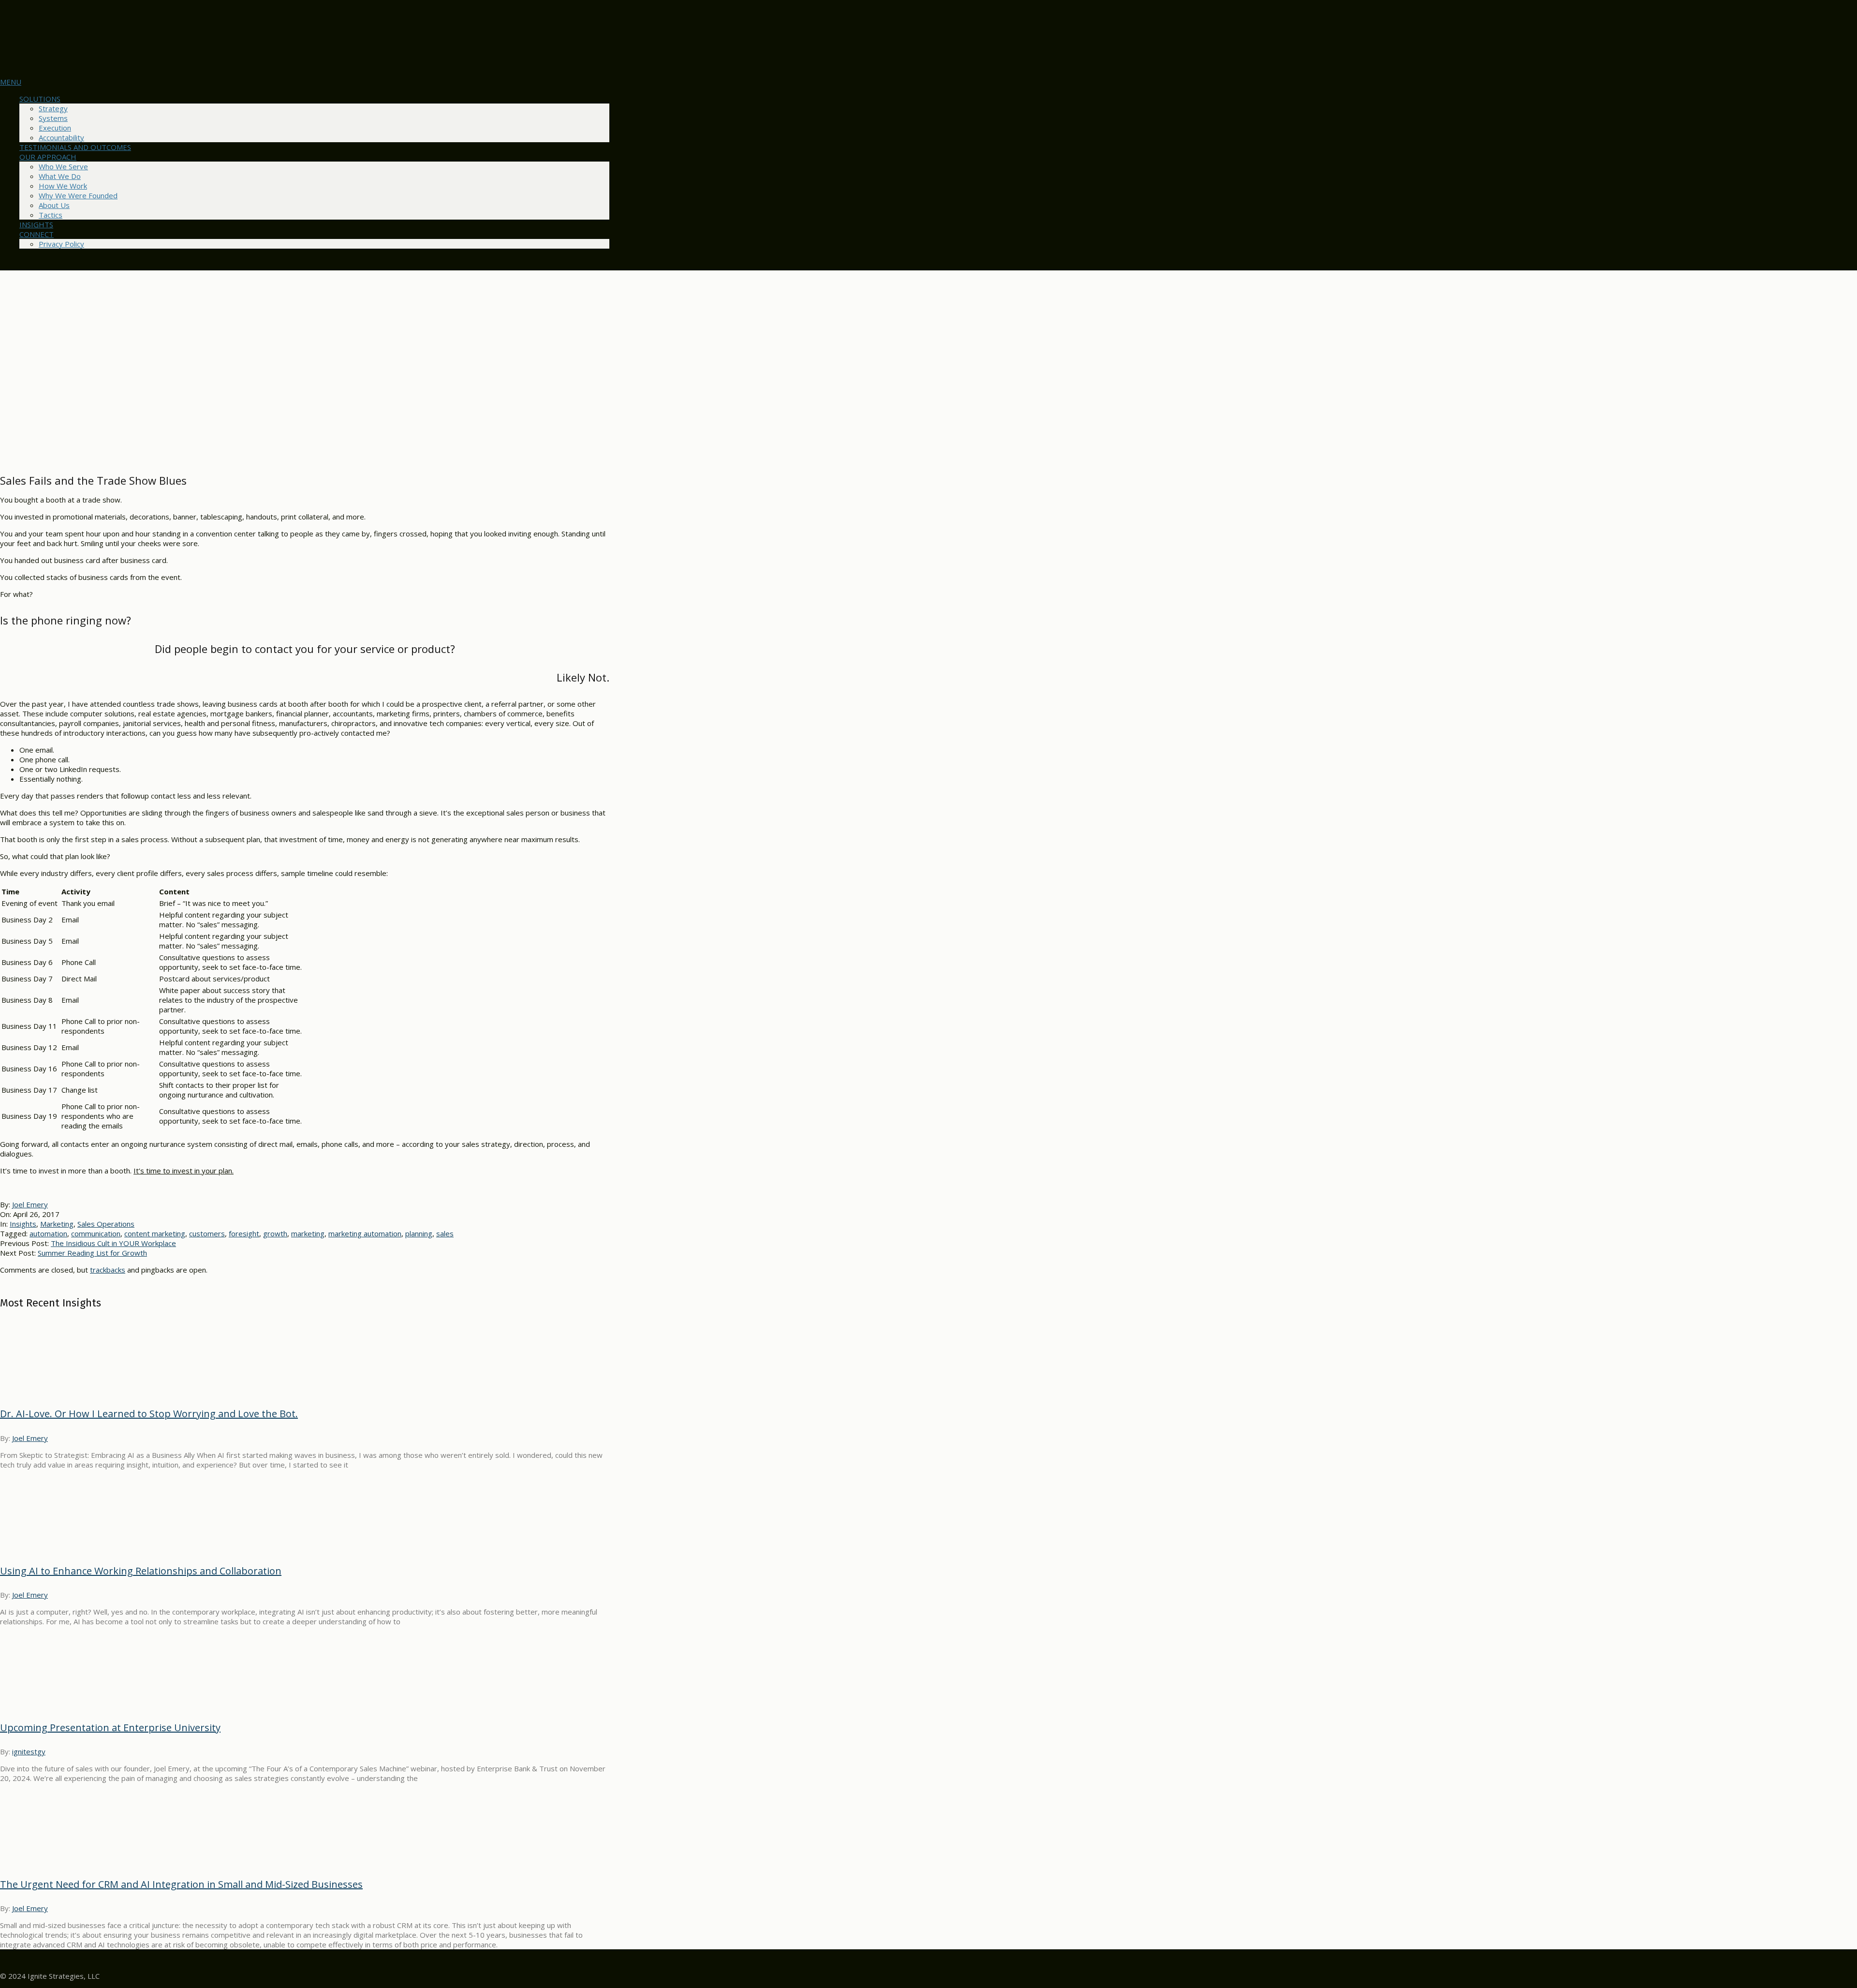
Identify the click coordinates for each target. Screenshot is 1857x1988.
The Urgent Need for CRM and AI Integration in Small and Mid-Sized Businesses (181, 1884)
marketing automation (365, 1233)
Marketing (57, 1224)
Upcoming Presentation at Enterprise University (110, 1728)
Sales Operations (106, 1224)
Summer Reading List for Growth (92, 1253)
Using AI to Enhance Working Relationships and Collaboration (141, 1571)
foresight (244, 1233)
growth (275, 1233)
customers (207, 1233)
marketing (308, 1233)
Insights (23, 1224)
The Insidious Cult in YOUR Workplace (113, 1243)
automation (48, 1233)
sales (445, 1233)
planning (419, 1233)
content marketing (155, 1233)
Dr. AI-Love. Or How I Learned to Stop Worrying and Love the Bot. (149, 1414)
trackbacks (108, 1270)
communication (96, 1233)
